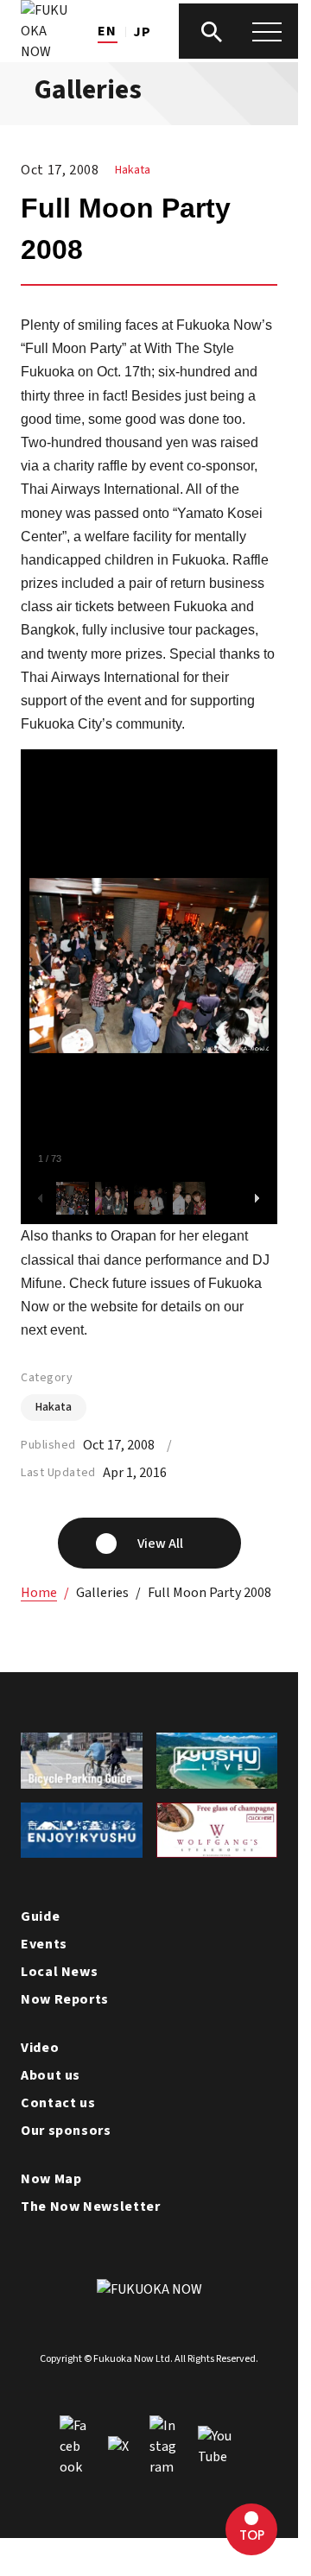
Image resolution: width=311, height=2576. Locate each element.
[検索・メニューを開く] (239, 31)
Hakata (133, 170)
